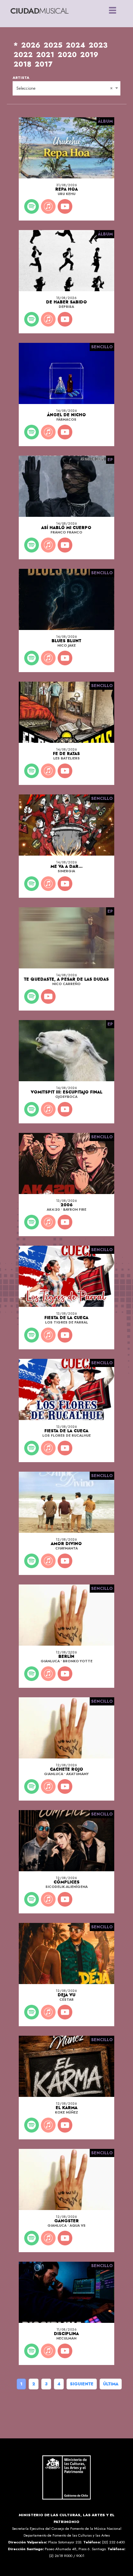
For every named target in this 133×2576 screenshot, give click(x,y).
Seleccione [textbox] (26, 88)
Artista (21, 78)
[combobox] (66, 88)
